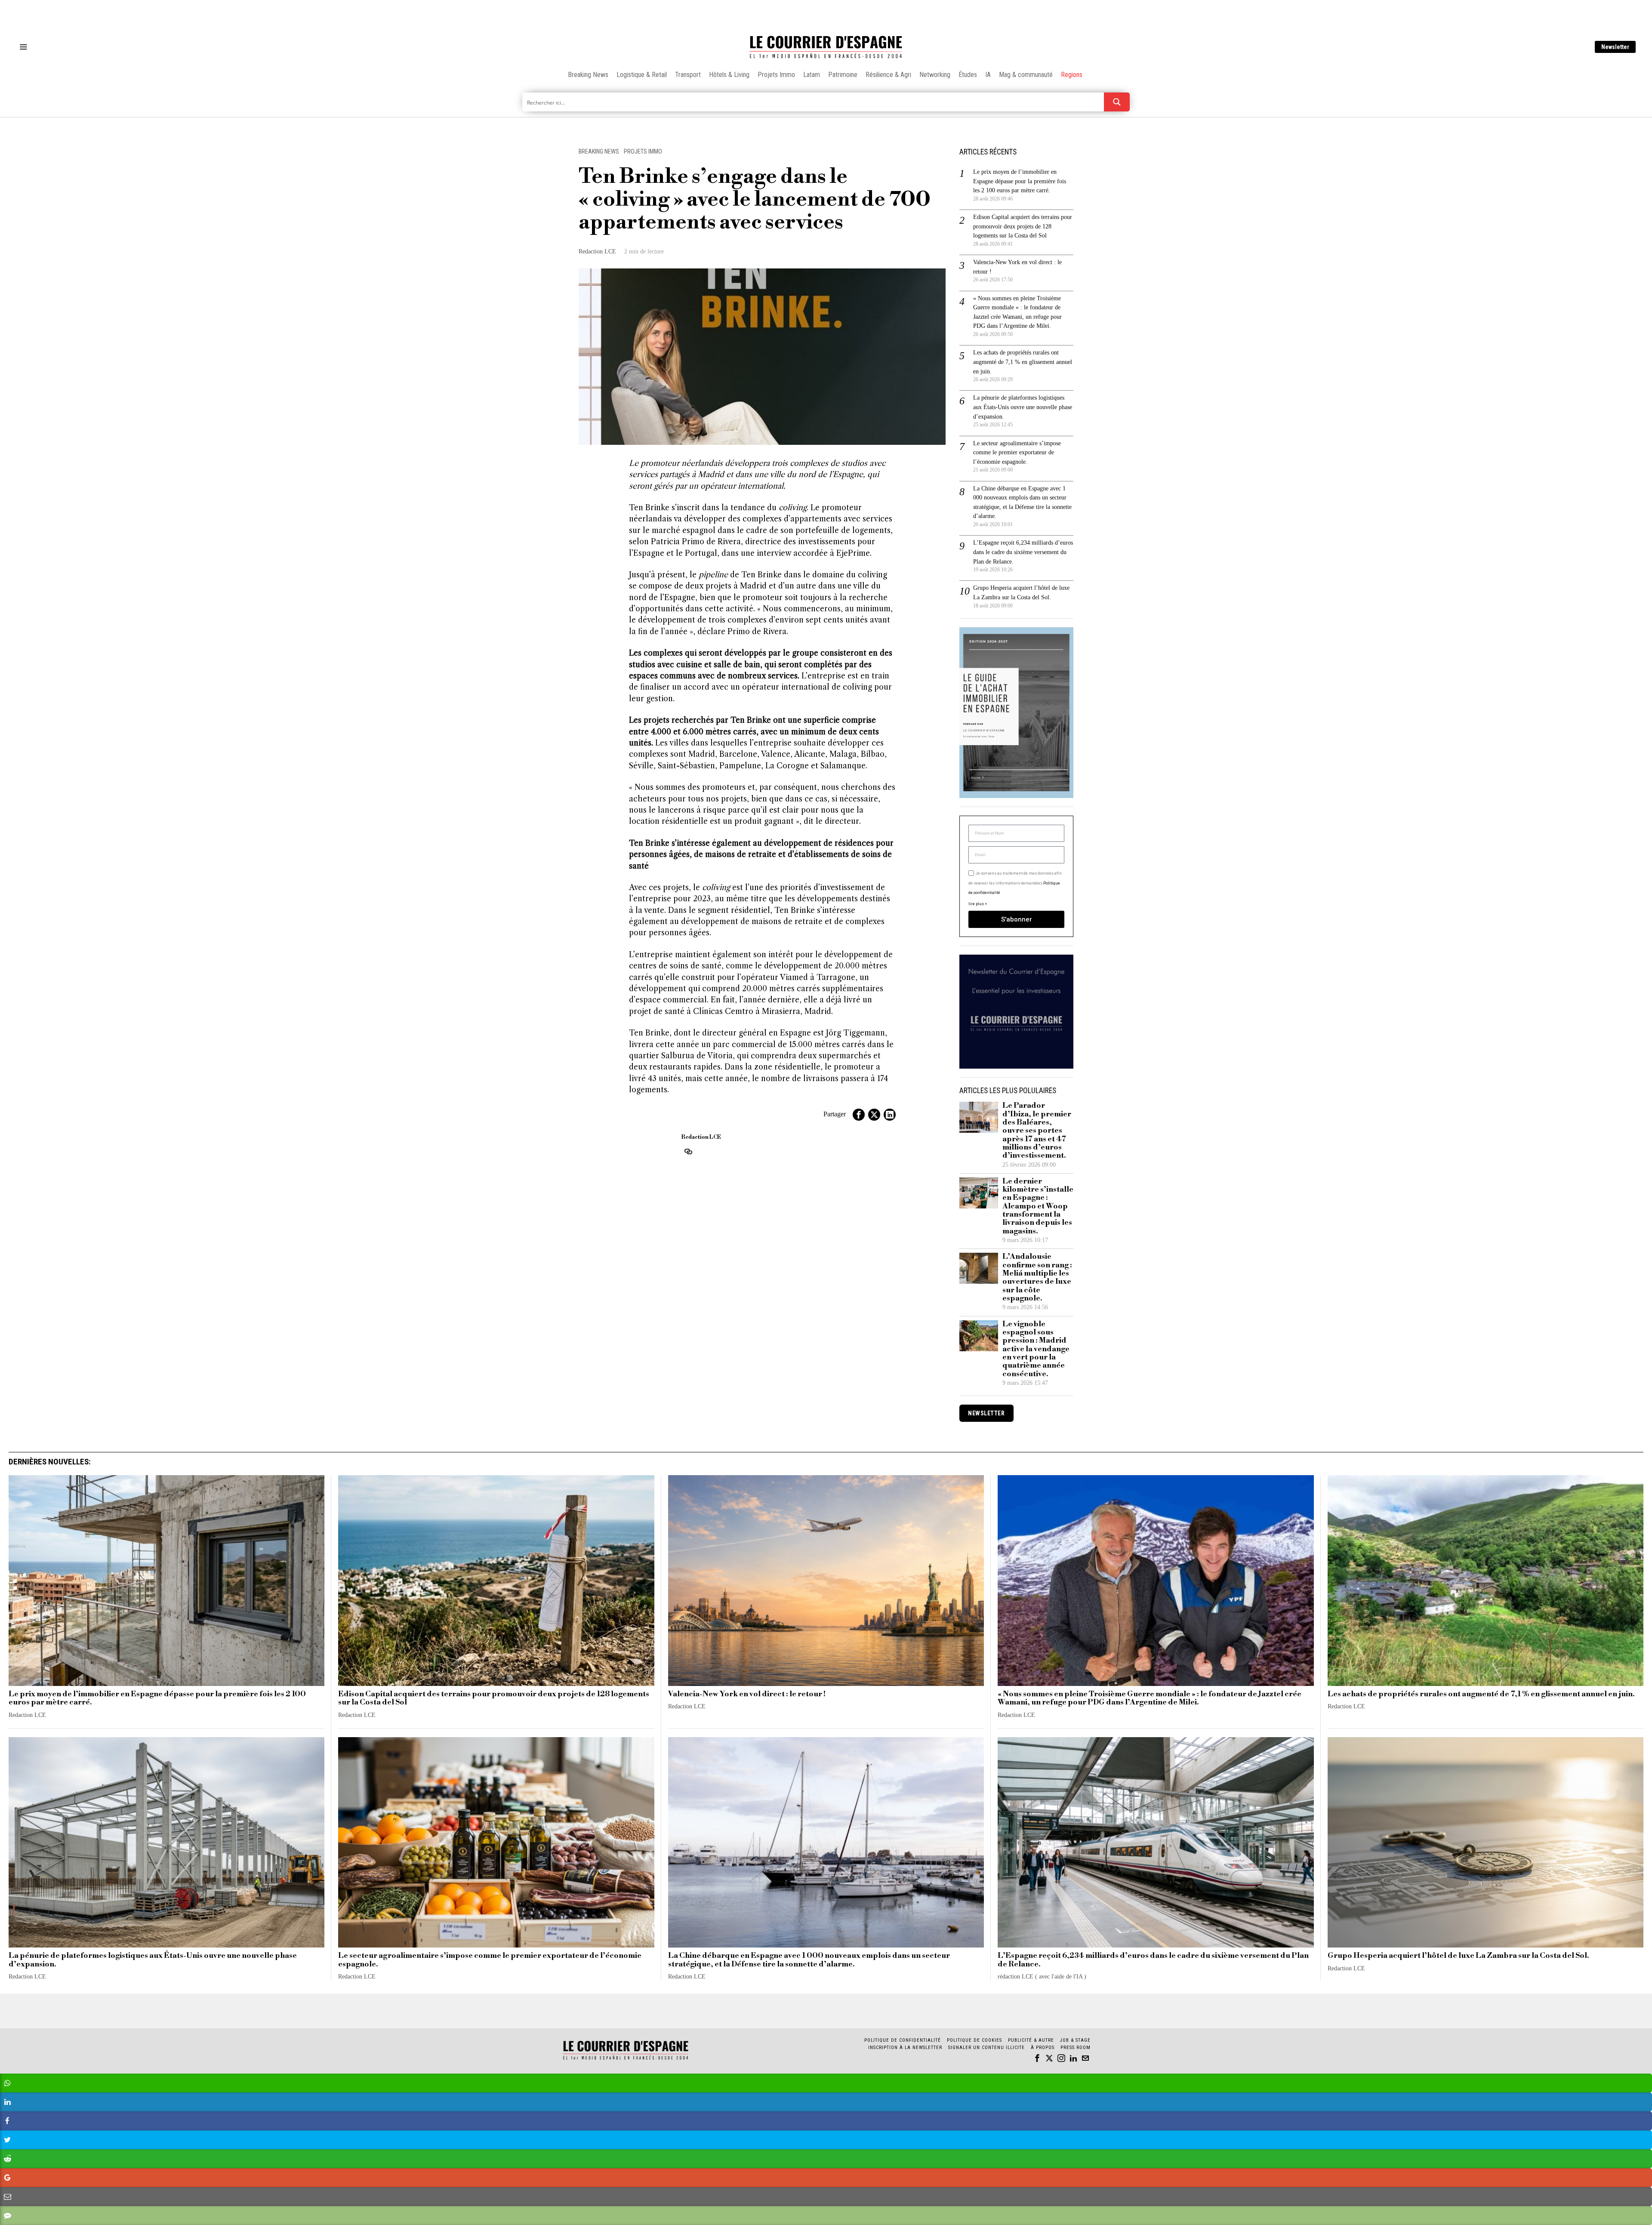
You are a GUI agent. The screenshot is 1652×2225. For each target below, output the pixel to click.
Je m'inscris (914, 1186)
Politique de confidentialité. (876, 1218)
